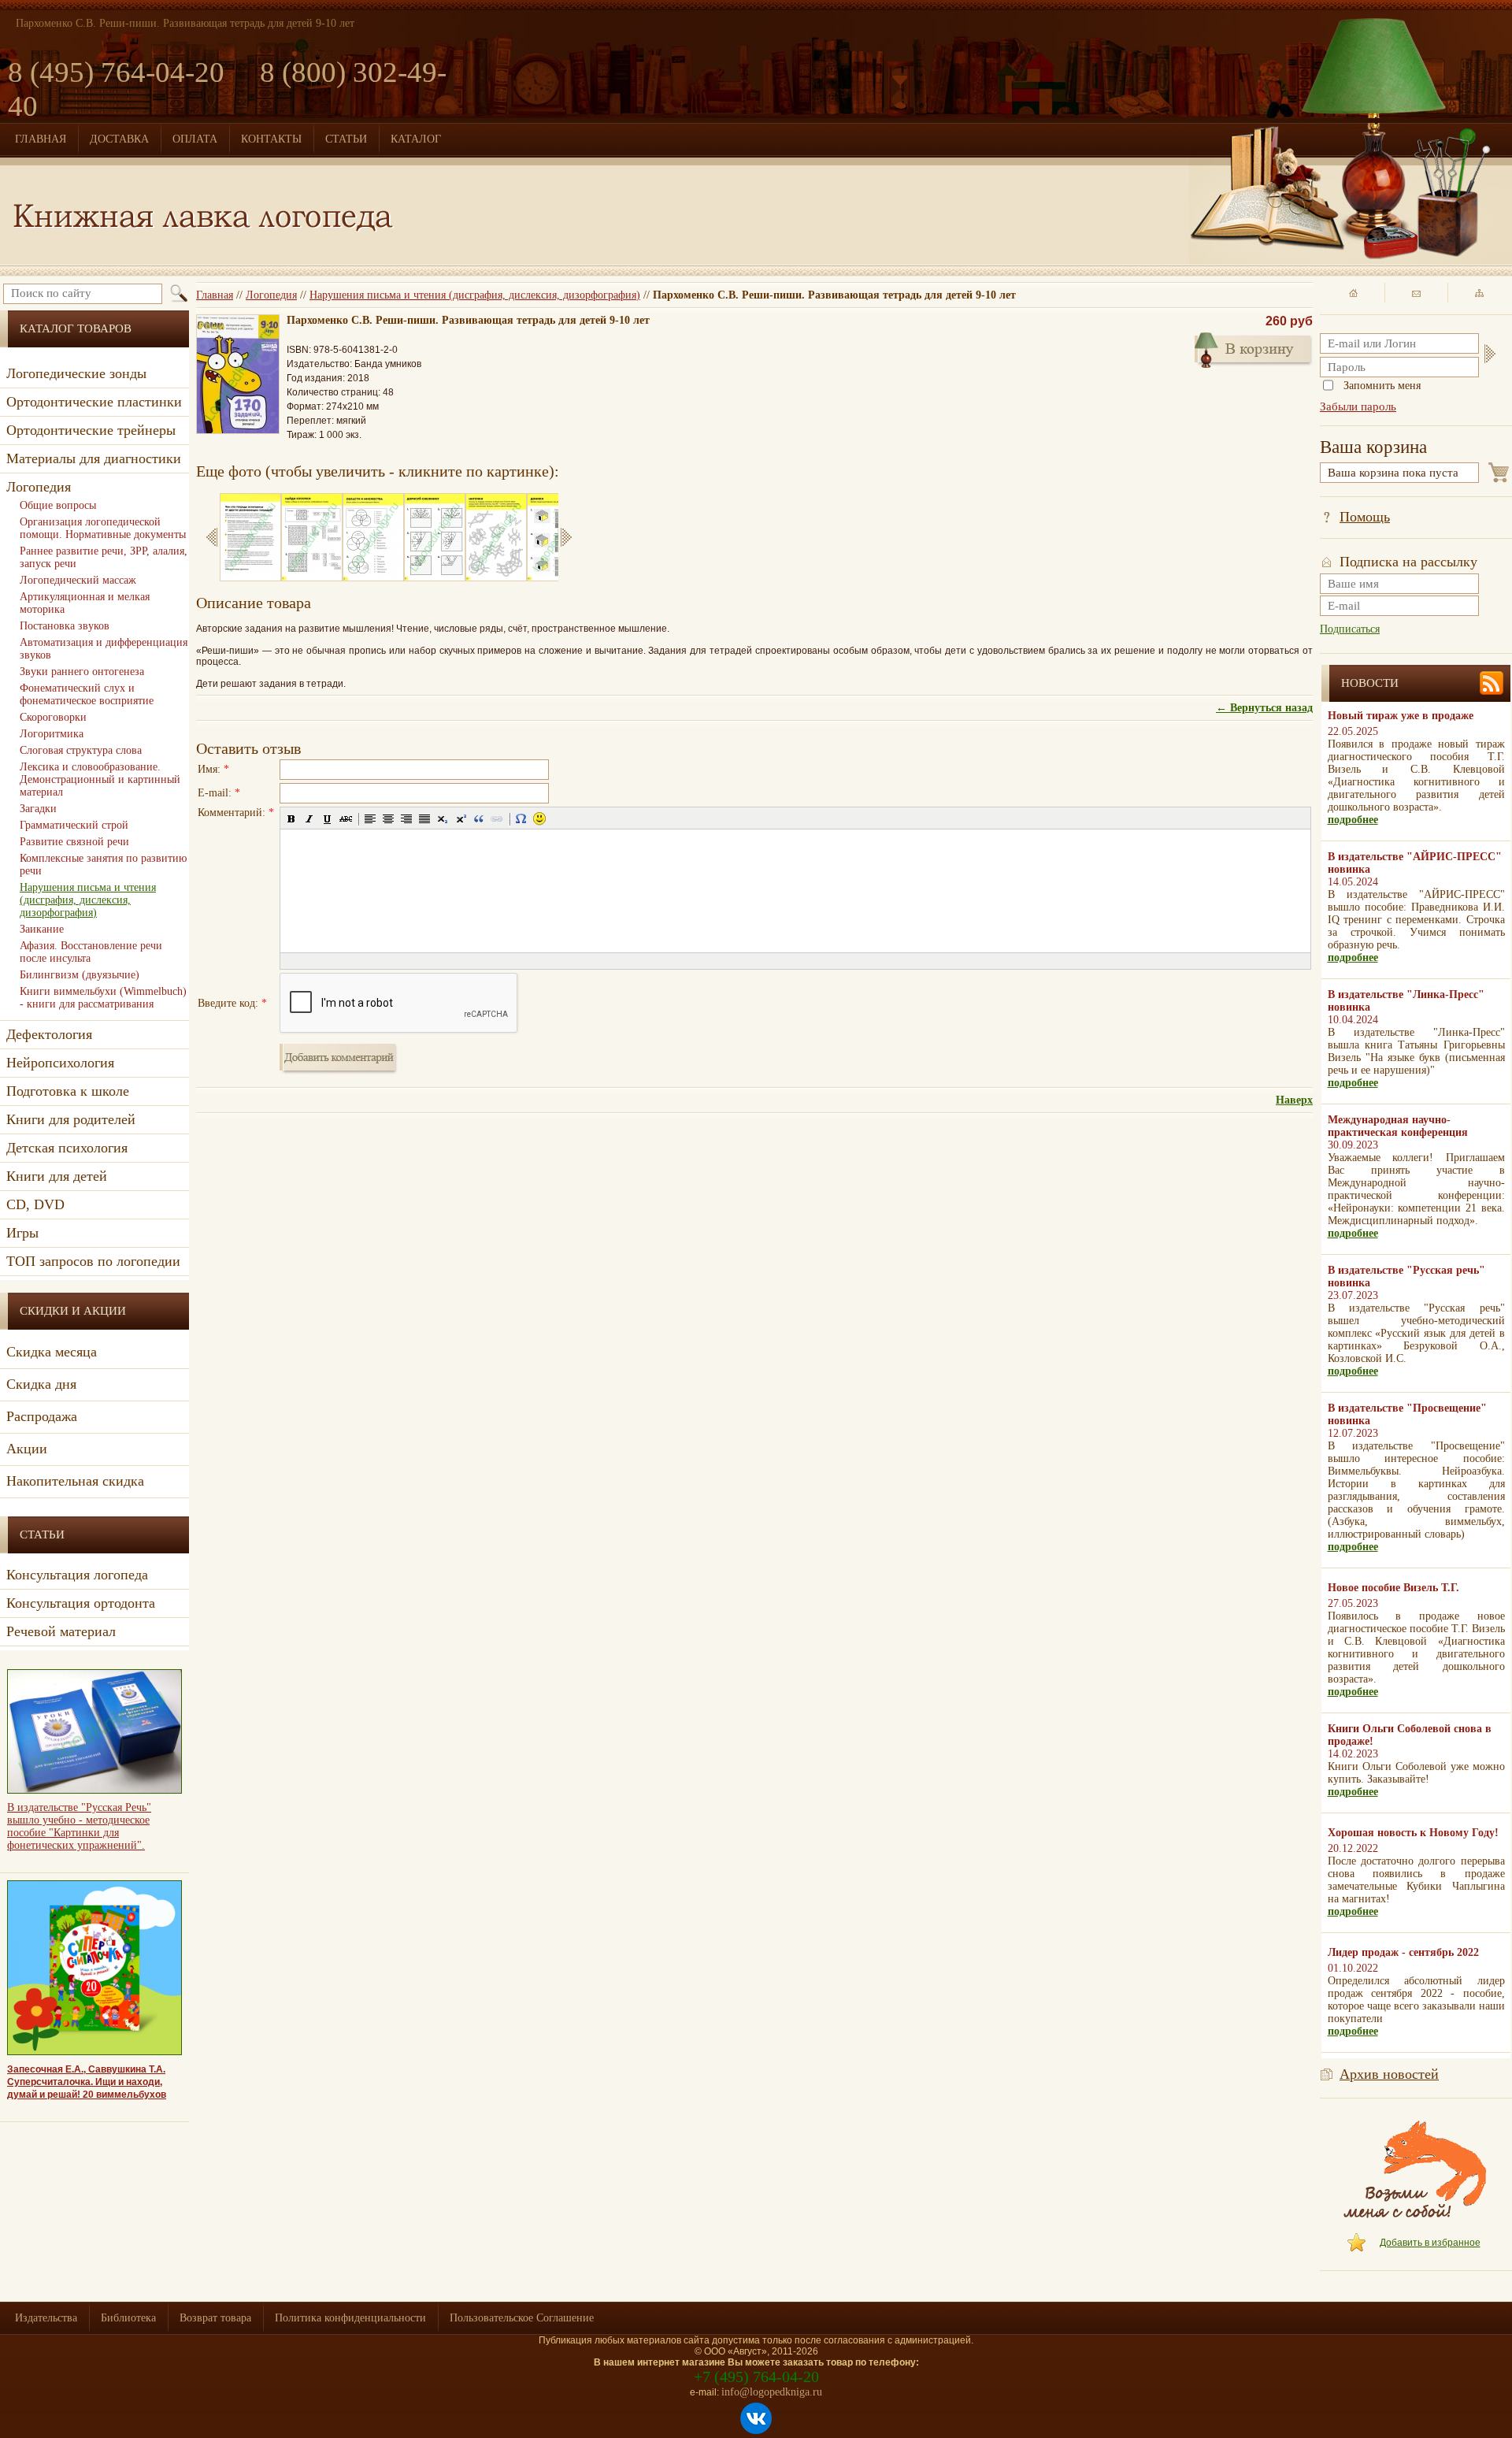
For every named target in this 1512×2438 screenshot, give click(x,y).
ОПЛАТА (195, 139)
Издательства (46, 2318)
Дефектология (49, 1034)
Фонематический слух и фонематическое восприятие (87, 694)
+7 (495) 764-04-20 (756, 2377)
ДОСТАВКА (119, 139)
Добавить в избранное (1430, 2243)
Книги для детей (57, 1176)
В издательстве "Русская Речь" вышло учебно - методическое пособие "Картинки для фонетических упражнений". (79, 1826)
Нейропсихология (60, 1063)
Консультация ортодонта (81, 1603)
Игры (22, 1233)
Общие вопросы (58, 505)
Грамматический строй (74, 825)
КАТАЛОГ (416, 139)
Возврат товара (215, 2318)
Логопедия (271, 295)
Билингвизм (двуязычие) (80, 975)
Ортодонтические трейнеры (91, 430)
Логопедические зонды (76, 373)
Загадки (38, 809)
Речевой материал (61, 1631)
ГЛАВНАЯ (41, 139)
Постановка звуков (65, 626)
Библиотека (128, 2318)
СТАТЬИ (346, 139)
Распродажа (42, 1416)
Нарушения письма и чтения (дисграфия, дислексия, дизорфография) (475, 295)
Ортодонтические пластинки (94, 402)
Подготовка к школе (68, 1091)
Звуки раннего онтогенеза (82, 672)
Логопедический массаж (78, 580)
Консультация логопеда (77, 1575)
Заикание (42, 929)
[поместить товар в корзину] (1254, 348)
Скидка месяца (52, 1352)
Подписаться (1350, 629)
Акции (27, 1449)
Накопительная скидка (75, 1481)
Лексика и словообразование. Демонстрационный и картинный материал (100, 779)
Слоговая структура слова (81, 750)
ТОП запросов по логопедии (93, 1261)
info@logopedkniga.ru (772, 2392)
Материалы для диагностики (94, 458)
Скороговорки (53, 717)
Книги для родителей (71, 1119)
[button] (291, 818)
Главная (215, 295)
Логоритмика (52, 734)
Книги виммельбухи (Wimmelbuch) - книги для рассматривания (103, 998)
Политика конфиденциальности (350, 2318)
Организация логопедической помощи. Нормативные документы (103, 528)
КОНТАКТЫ (271, 139)
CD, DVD (35, 1204)
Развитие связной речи (74, 842)
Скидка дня (41, 1384)
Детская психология (67, 1148)
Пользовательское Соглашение (522, 2318)
